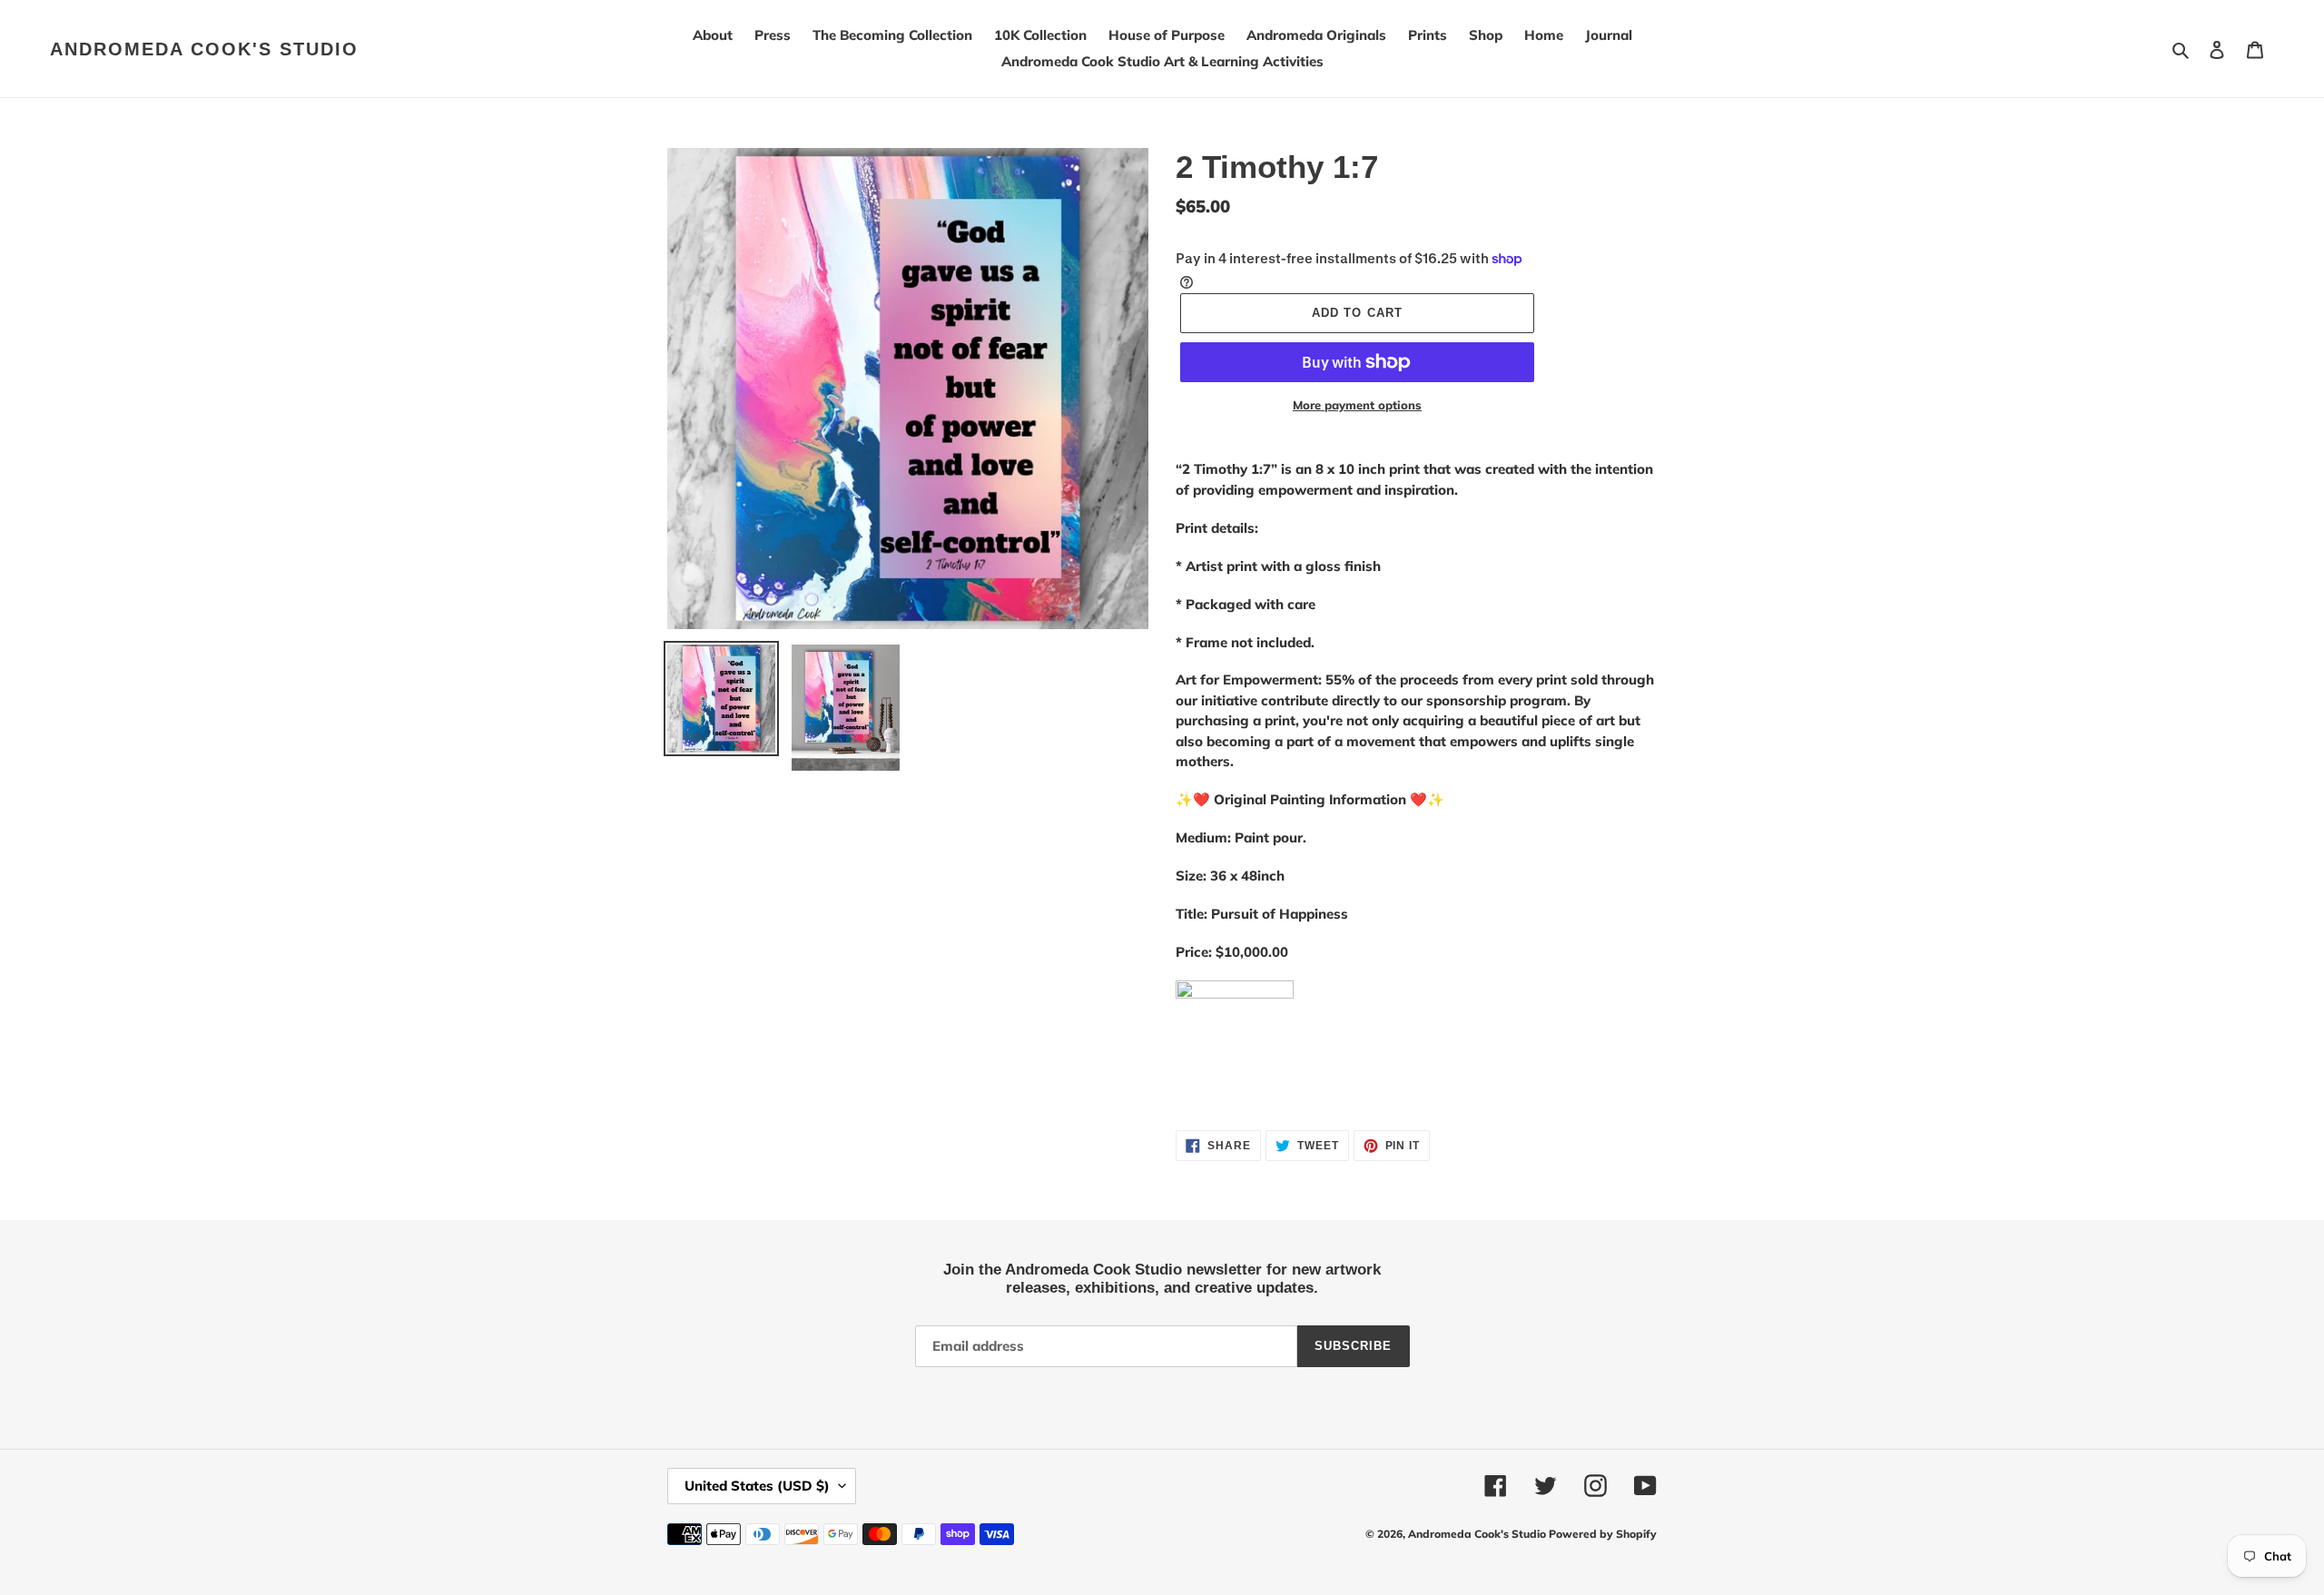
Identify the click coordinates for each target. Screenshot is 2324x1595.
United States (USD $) (757, 1486)
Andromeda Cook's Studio (204, 49)
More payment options (1357, 405)
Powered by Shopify (1603, 1534)
